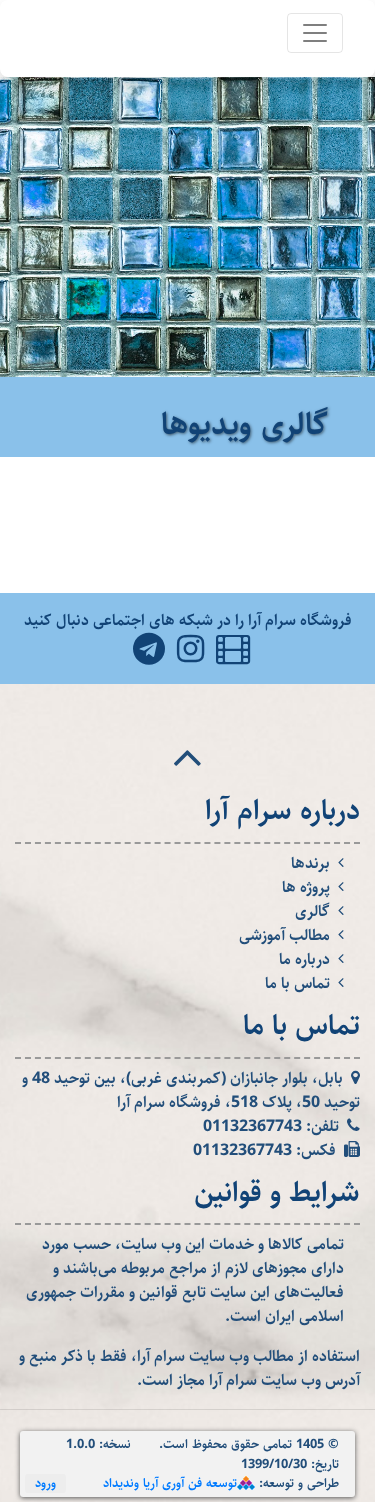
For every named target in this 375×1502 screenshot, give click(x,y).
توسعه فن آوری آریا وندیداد (170, 1483)
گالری (312, 912)
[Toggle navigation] (315, 33)
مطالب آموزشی (284, 936)
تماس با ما (297, 984)
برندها (310, 864)
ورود (45, 1483)
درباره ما (304, 960)
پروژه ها (306, 888)
